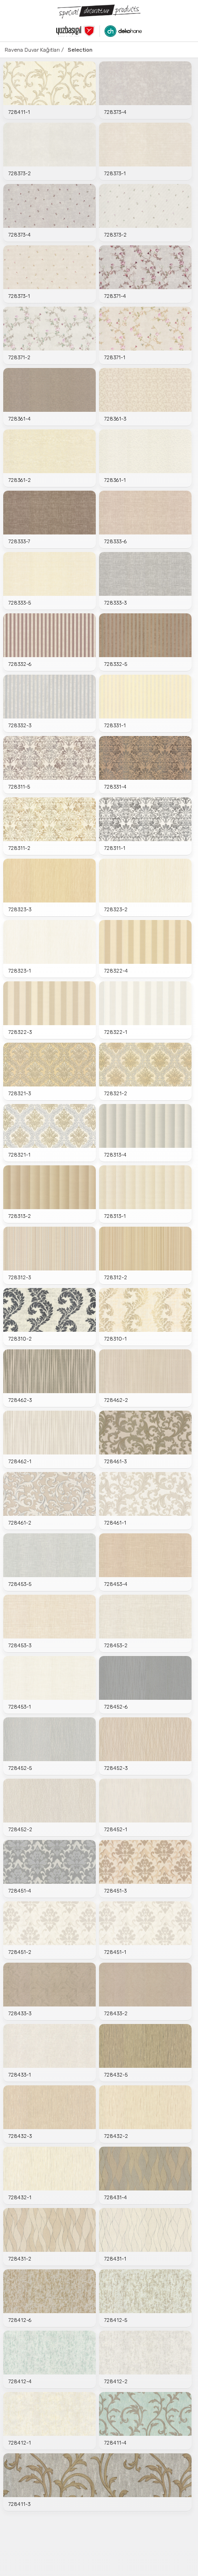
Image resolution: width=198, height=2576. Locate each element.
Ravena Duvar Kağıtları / (34, 50)
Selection (80, 50)
